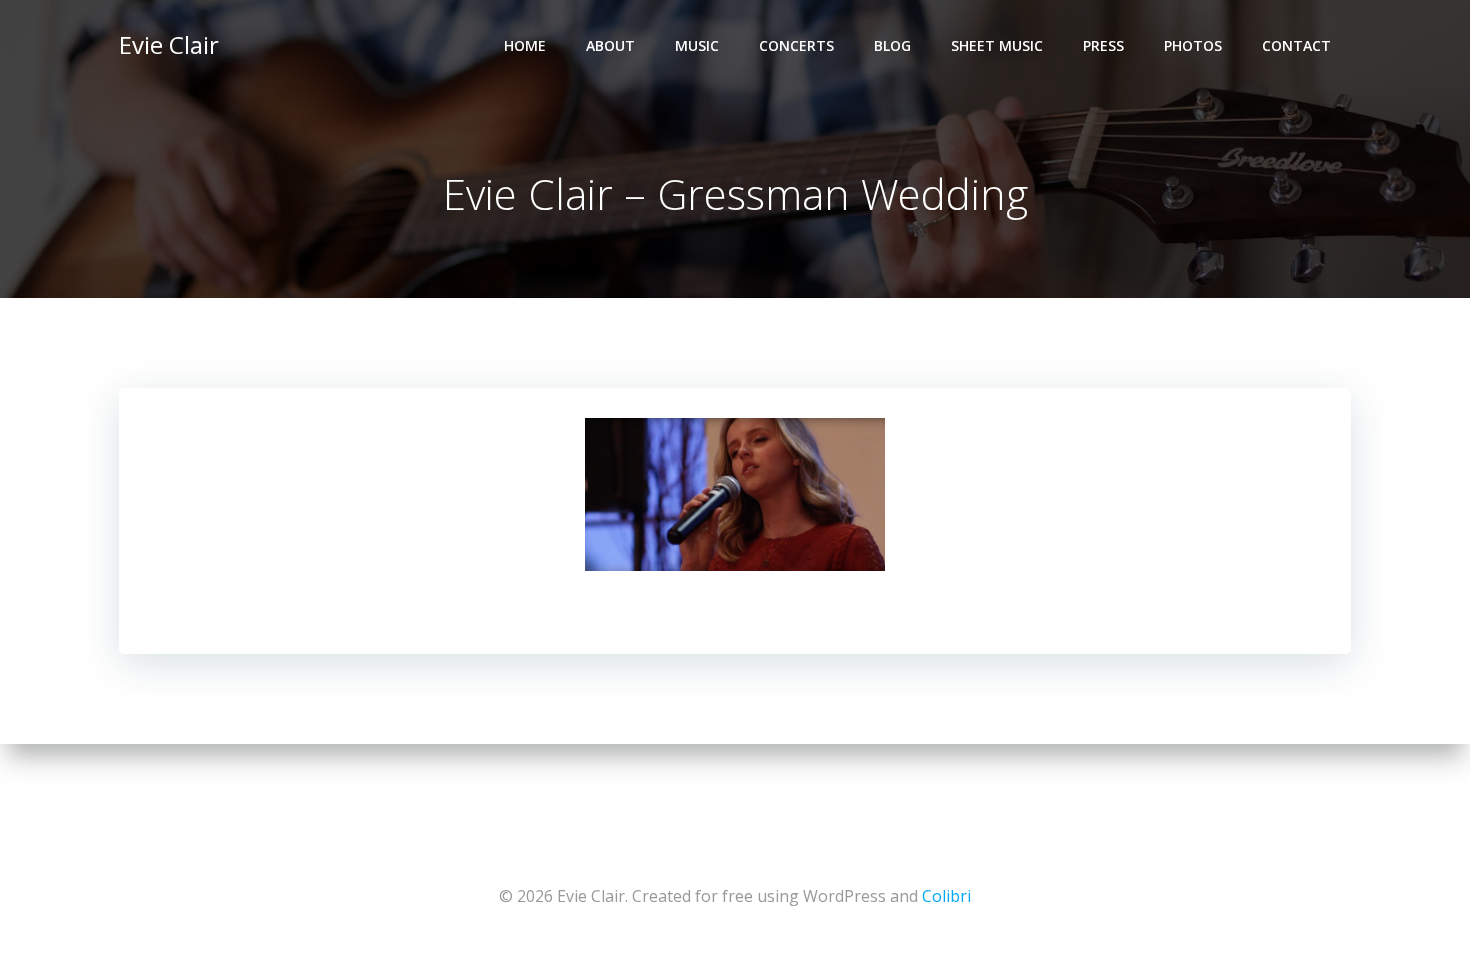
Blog (892, 45)
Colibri (946, 896)
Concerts (796, 45)
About (610, 45)
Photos (1193, 45)
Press (1103, 45)
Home (525, 45)
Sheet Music (997, 45)
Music (697, 45)
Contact (1296, 45)
